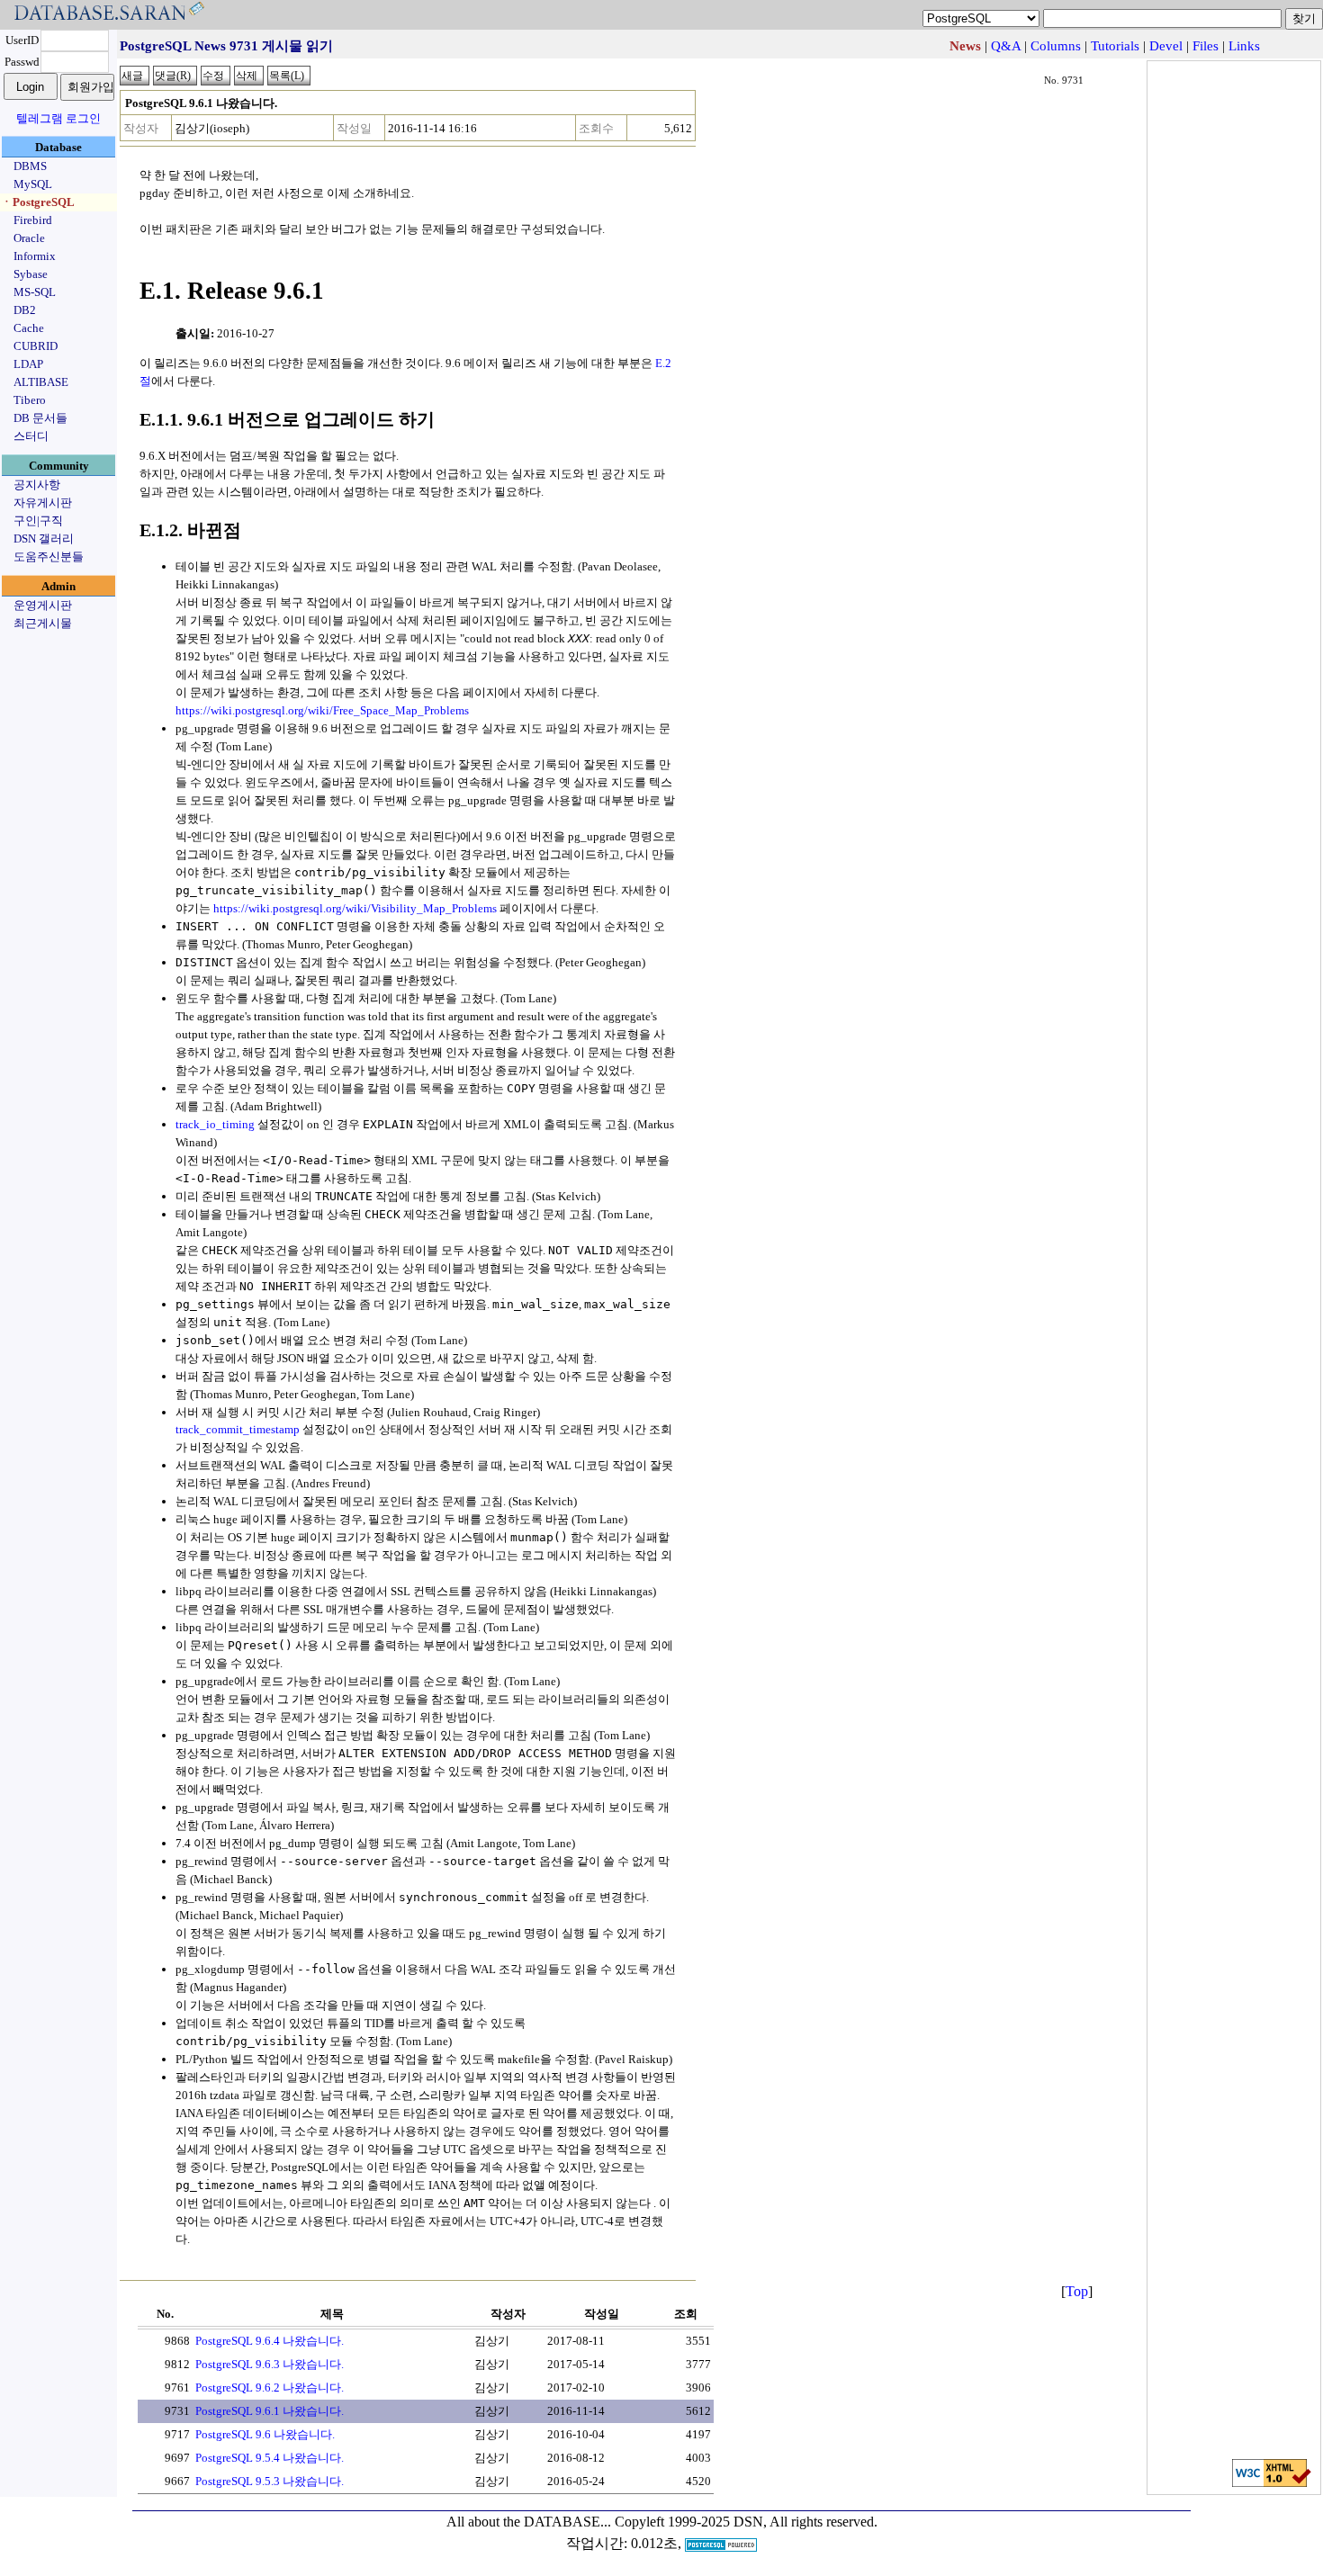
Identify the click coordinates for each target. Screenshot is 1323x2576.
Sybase (31, 274)
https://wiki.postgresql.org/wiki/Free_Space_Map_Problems (322, 710)
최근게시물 (43, 623)
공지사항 (37, 485)
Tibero (30, 400)
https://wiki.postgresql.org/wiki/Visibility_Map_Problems (355, 908)
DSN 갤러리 (44, 539)
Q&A (1006, 46)
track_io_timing (215, 1124)
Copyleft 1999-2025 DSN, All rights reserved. (746, 2522)
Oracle (29, 238)
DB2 (25, 310)
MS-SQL (35, 292)
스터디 (31, 436)
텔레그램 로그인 (58, 118)
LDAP (28, 364)
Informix (35, 256)
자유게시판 (43, 503)
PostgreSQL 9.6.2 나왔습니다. (270, 2388)
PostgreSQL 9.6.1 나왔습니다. (270, 2411)
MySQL (33, 184)
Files (1206, 46)
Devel (1166, 46)
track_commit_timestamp (238, 1429)
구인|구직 (38, 521)
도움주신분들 (49, 556)
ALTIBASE (41, 382)
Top (1077, 2291)
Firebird (33, 220)
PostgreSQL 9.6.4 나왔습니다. (270, 2341)
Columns (1056, 46)
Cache (29, 328)
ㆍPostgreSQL (38, 202)
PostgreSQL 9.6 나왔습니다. (265, 2434)
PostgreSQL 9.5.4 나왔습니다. (270, 2458)
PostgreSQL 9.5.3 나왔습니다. (270, 2481)
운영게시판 (43, 605)
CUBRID (36, 346)
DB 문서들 (40, 418)
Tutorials (1115, 46)
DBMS (30, 166)
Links (1244, 46)
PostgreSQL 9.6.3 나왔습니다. (270, 2364)
